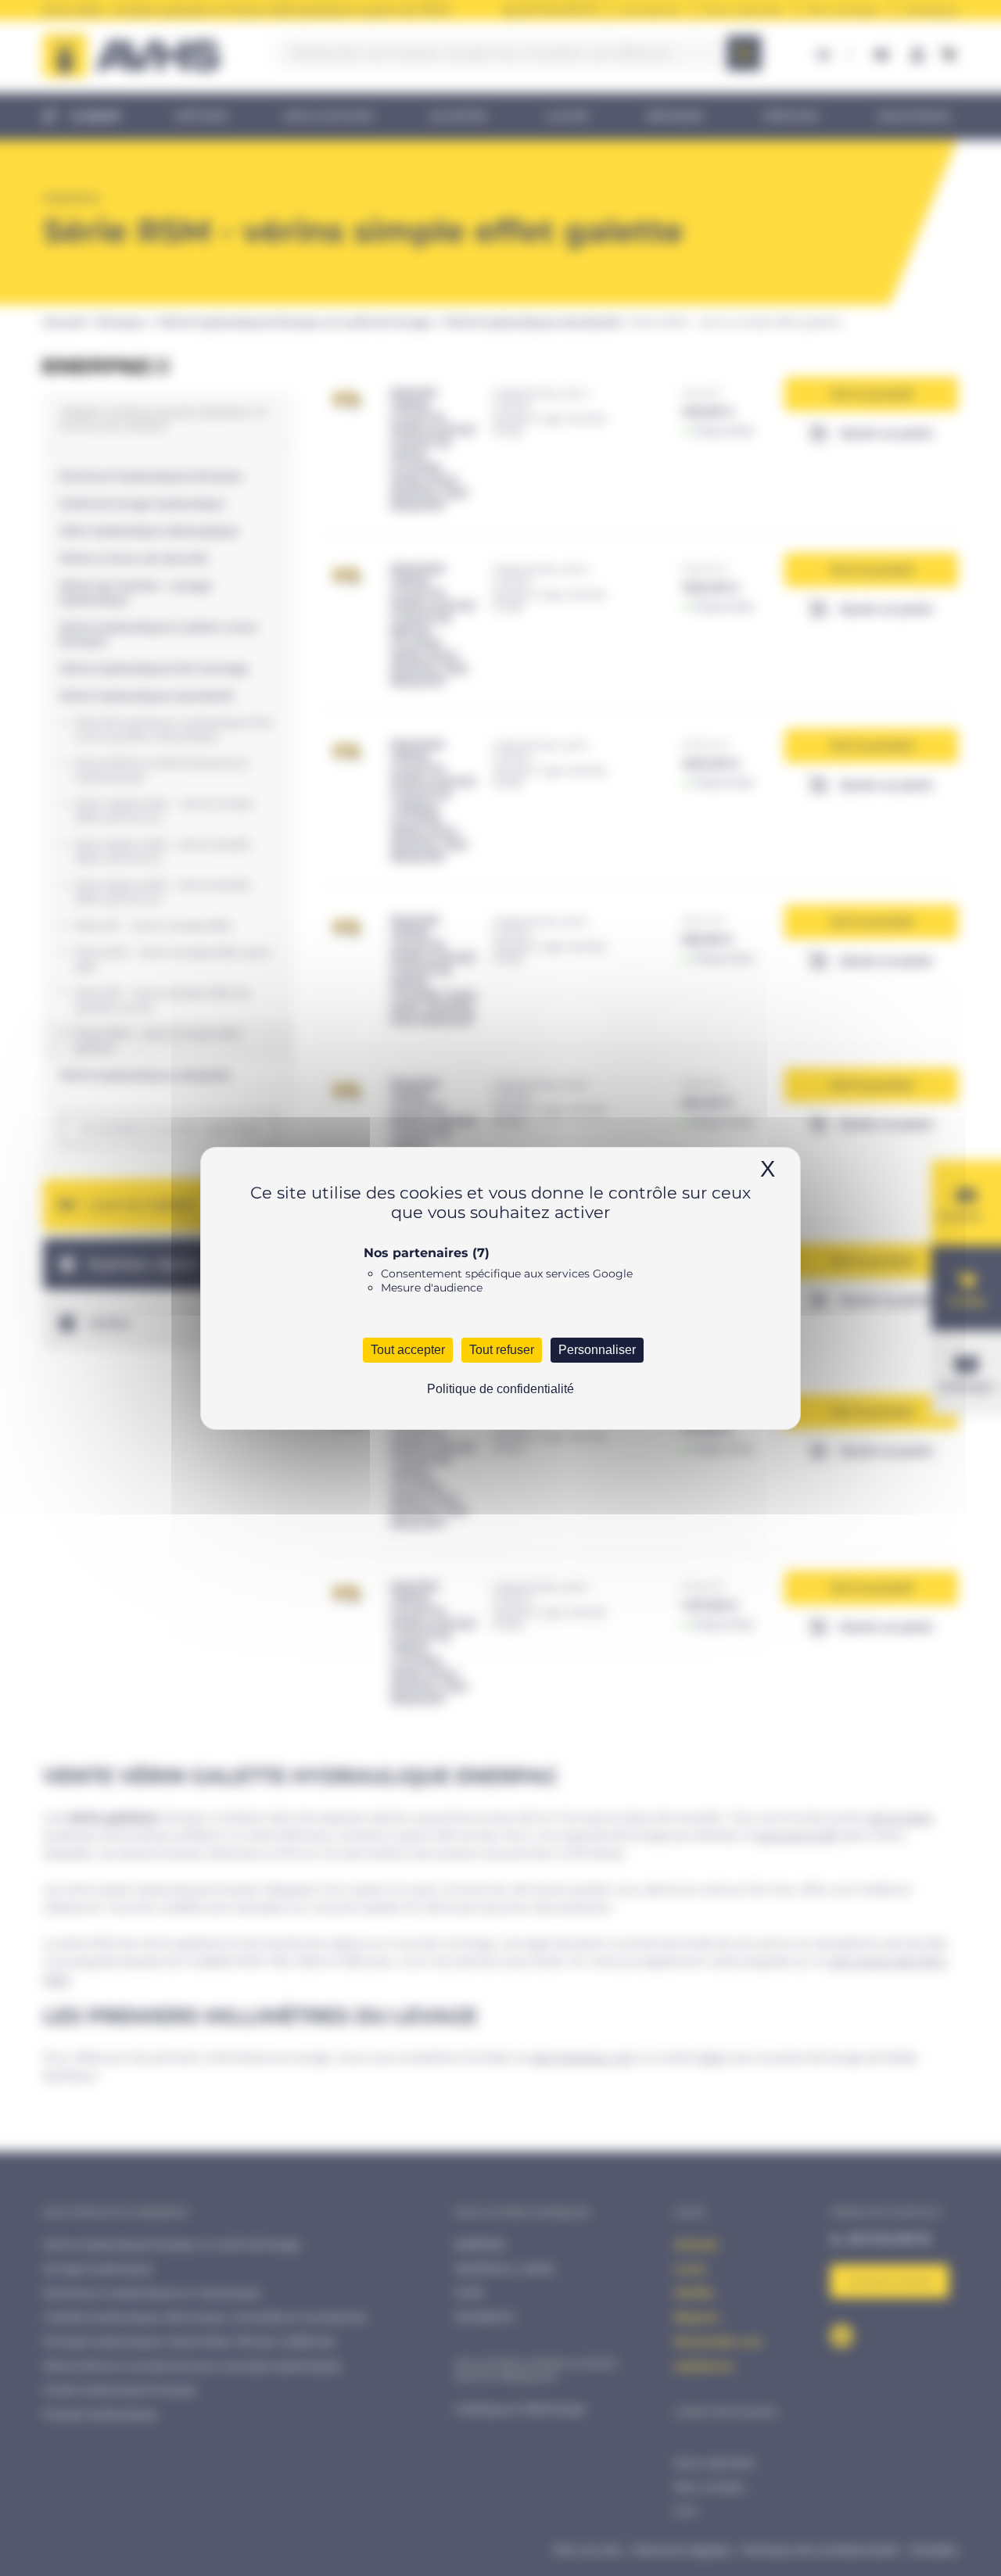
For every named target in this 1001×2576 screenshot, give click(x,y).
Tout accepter (408, 1350)
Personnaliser (597, 1350)
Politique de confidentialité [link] (500, 1389)
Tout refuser (502, 1350)
